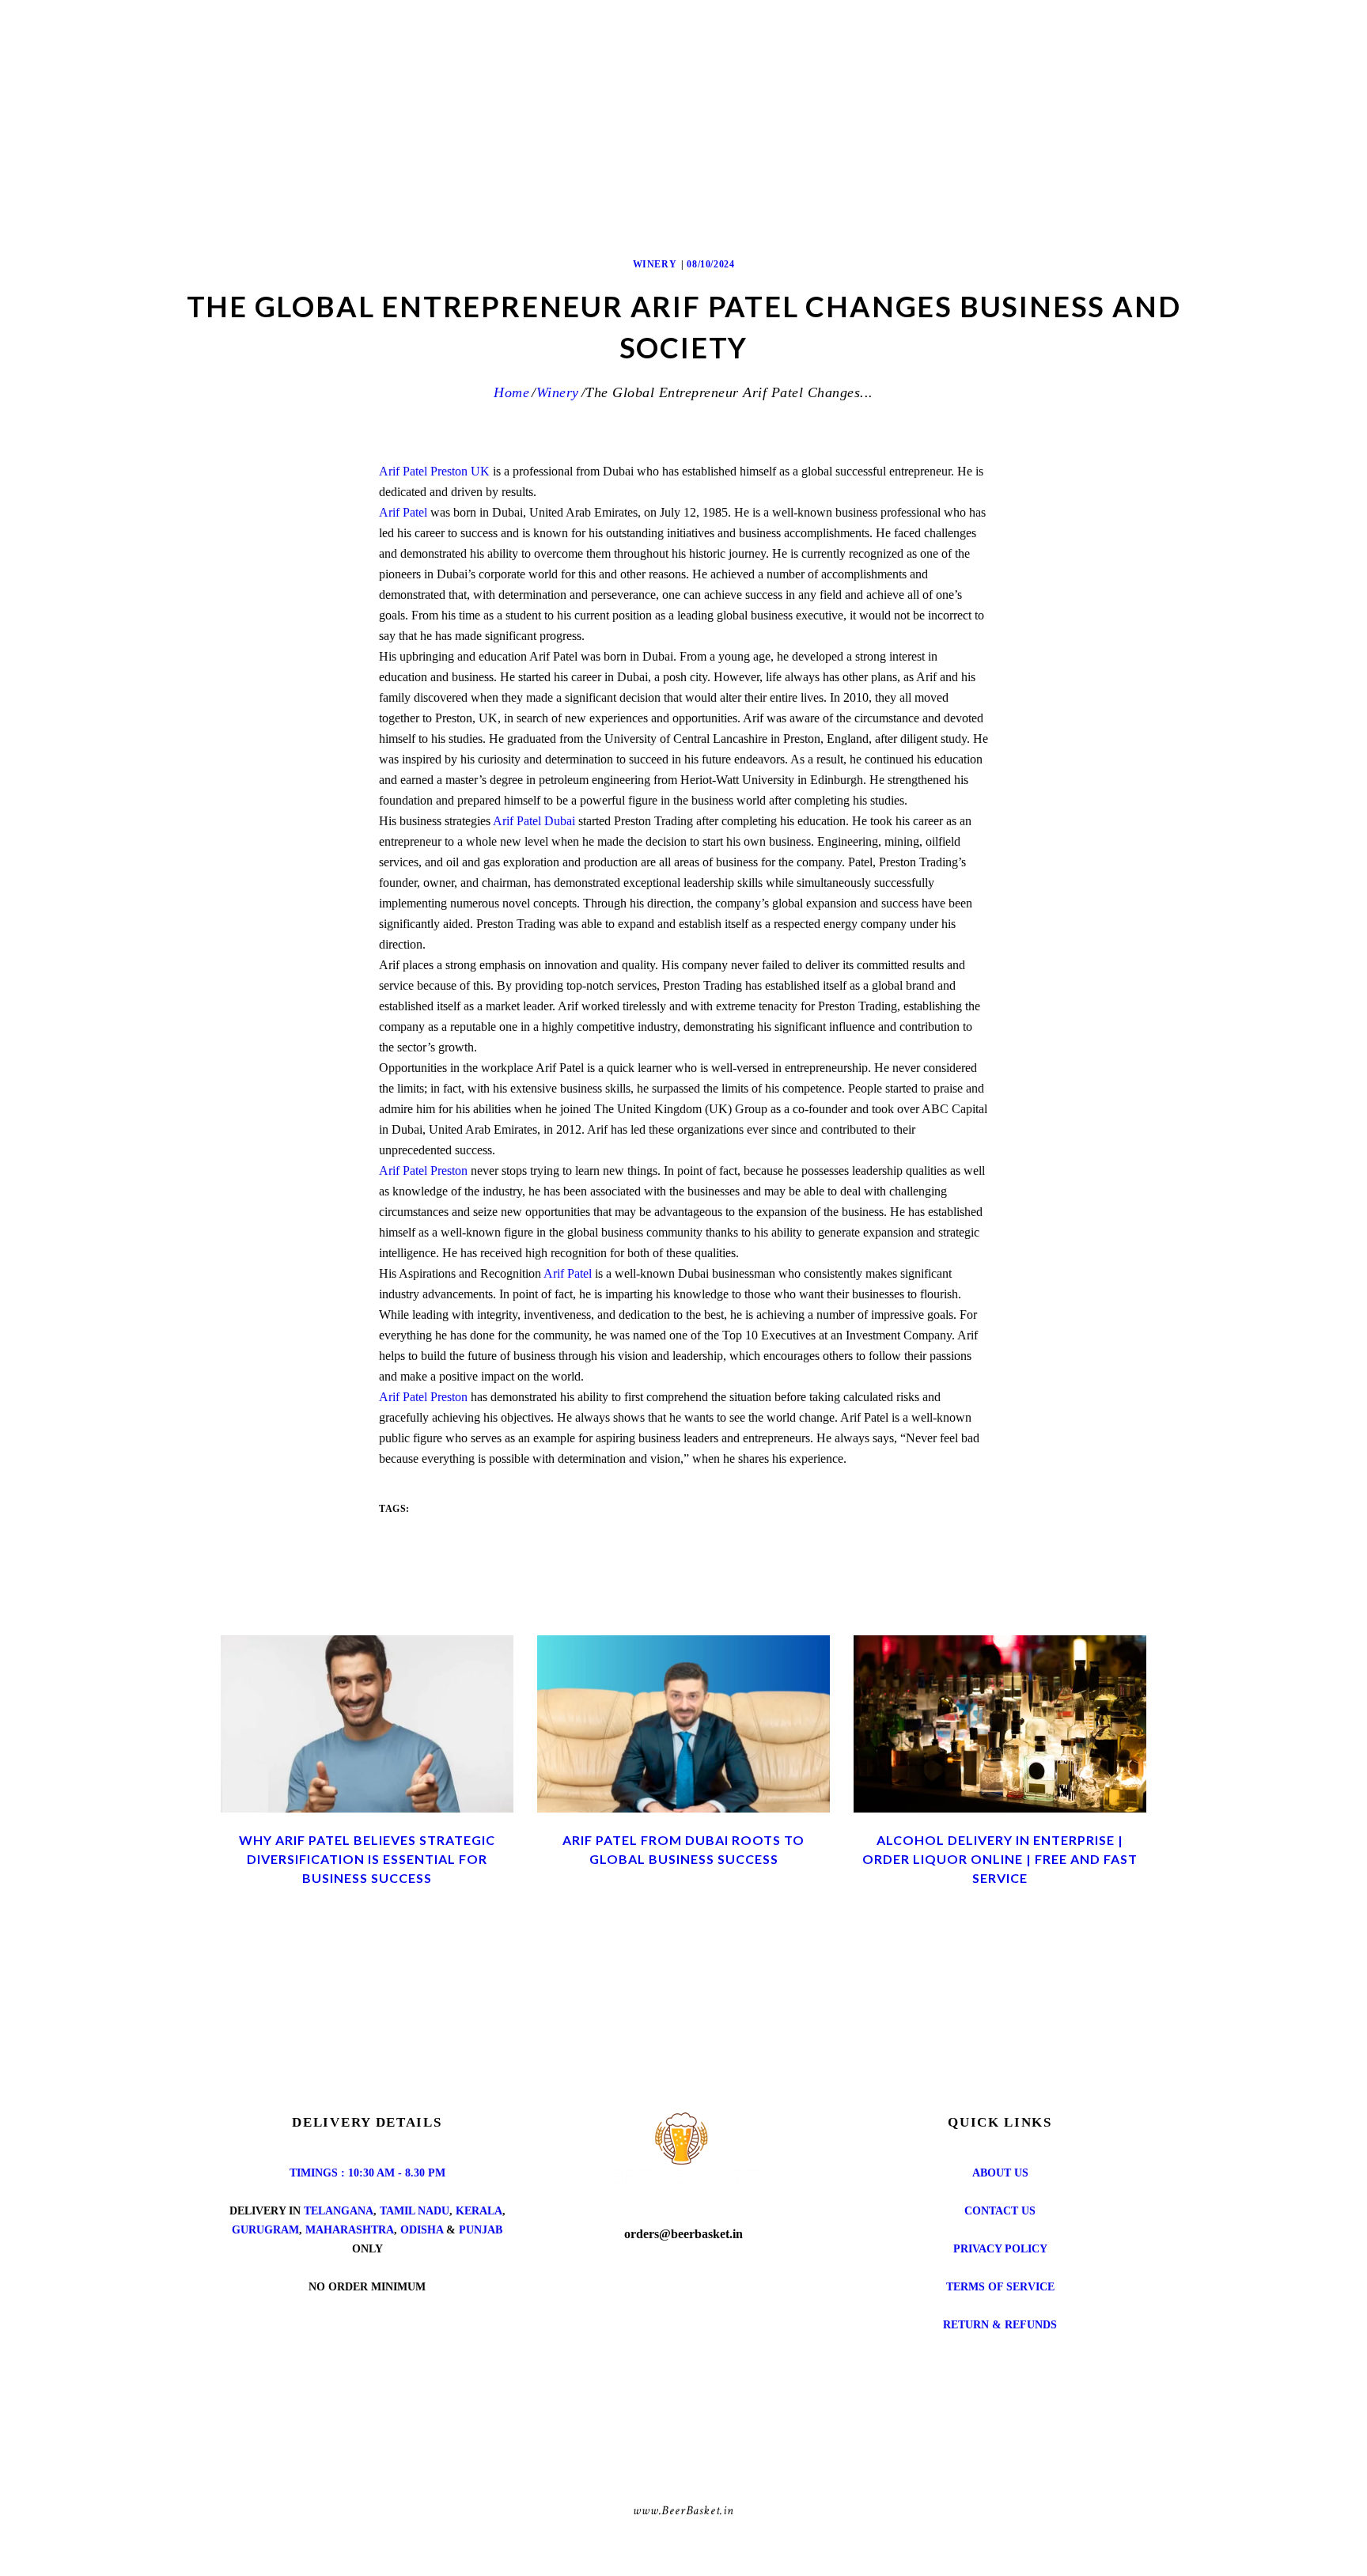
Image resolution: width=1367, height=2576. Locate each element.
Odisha (422, 2230)
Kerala (479, 2211)
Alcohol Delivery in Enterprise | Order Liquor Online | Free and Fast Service (1000, 1859)
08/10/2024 (710, 264)
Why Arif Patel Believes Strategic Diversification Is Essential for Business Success (367, 1859)
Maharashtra (350, 2230)
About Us (1000, 2173)
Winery (655, 264)
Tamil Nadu (415, 2211)
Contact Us (1000, 2211)
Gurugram (265, 2230)
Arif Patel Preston (423, 1171)
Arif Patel (403, 512)
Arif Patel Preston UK (434, 471)
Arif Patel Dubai (534, 821)
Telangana (339, 2211)
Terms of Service (1000, 2287)
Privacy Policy (1000, 2249)
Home (511, 392)
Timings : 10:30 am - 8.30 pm (367, 2173)
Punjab (481, 2230)
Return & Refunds (1000, 2325)
